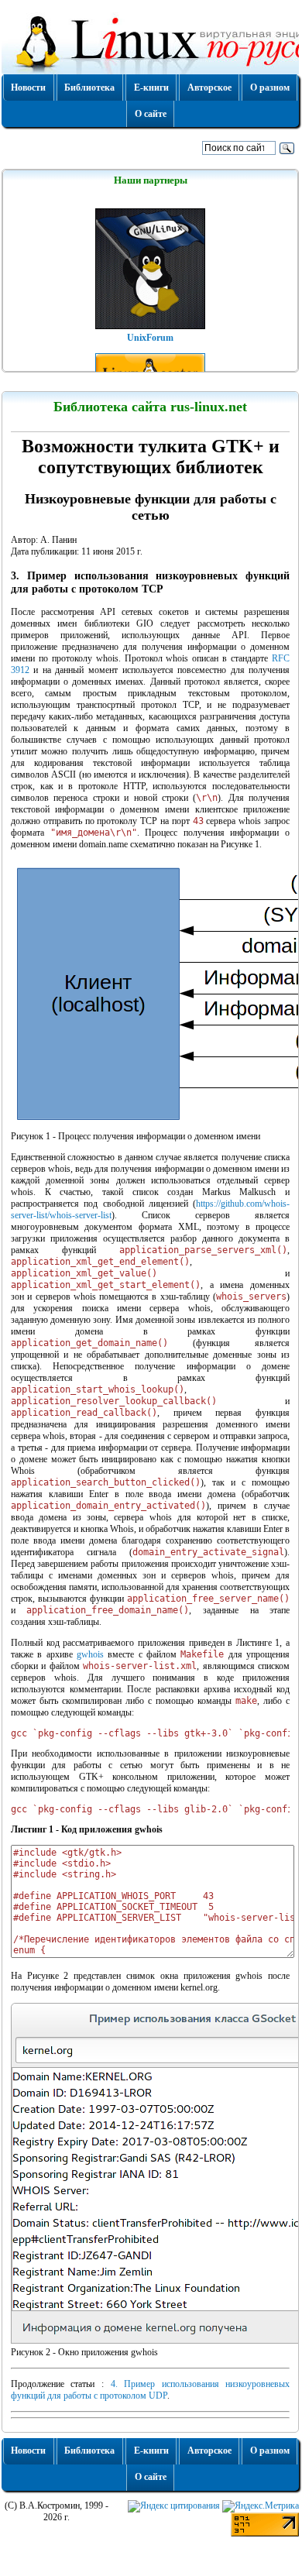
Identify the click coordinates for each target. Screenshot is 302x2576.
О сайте (151, 114)
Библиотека (89, 88)
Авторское (209, 88)
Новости (28, 88)
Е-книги (151, 88)
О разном (270, 88)
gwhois (90, 1654)
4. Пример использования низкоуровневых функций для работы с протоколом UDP (150, 2390)
